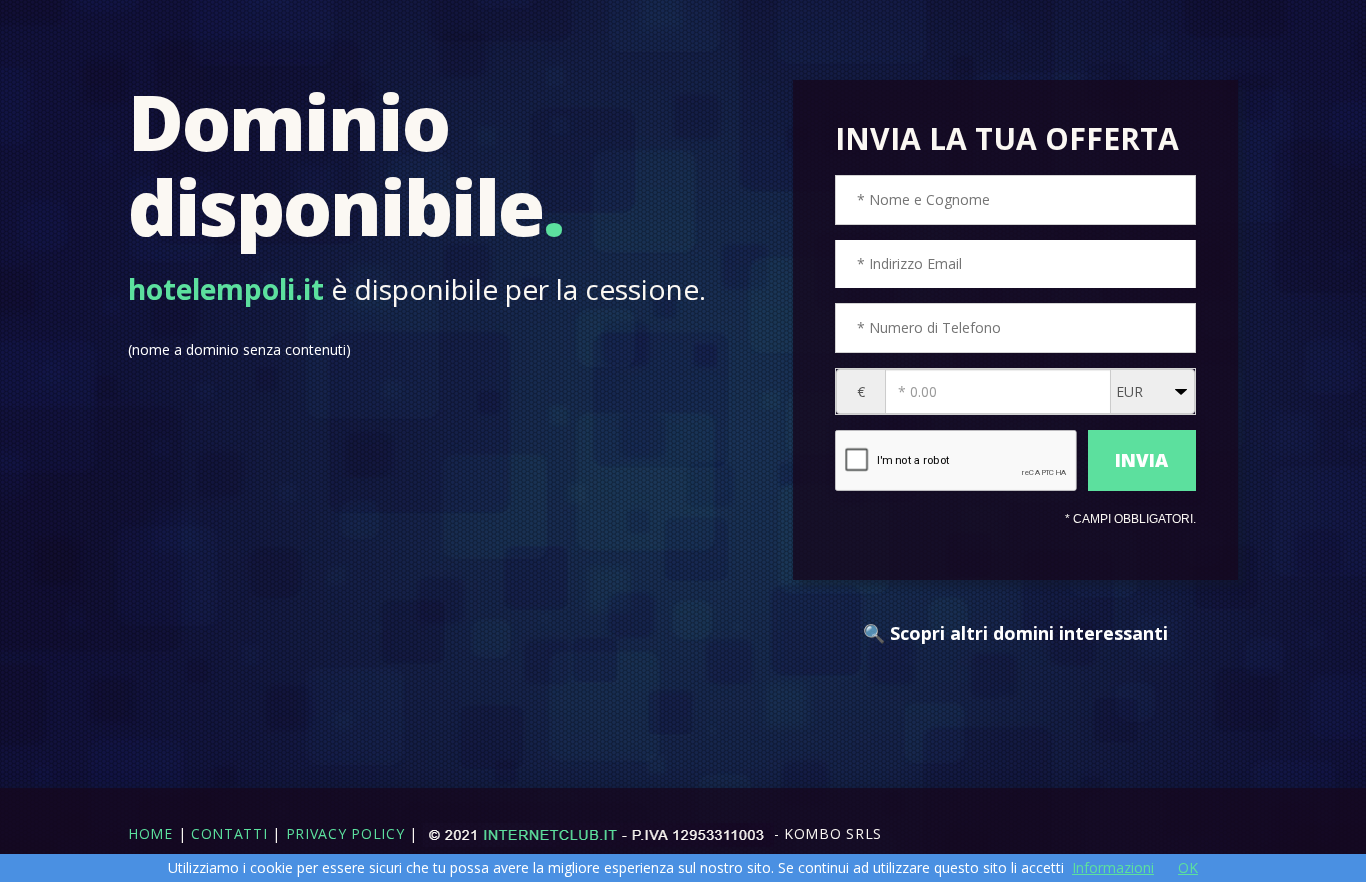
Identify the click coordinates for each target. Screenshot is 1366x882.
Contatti (229, 833)
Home (150, 833)
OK (1188, 867)
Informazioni (1113, 867)
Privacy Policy (345, 833)
